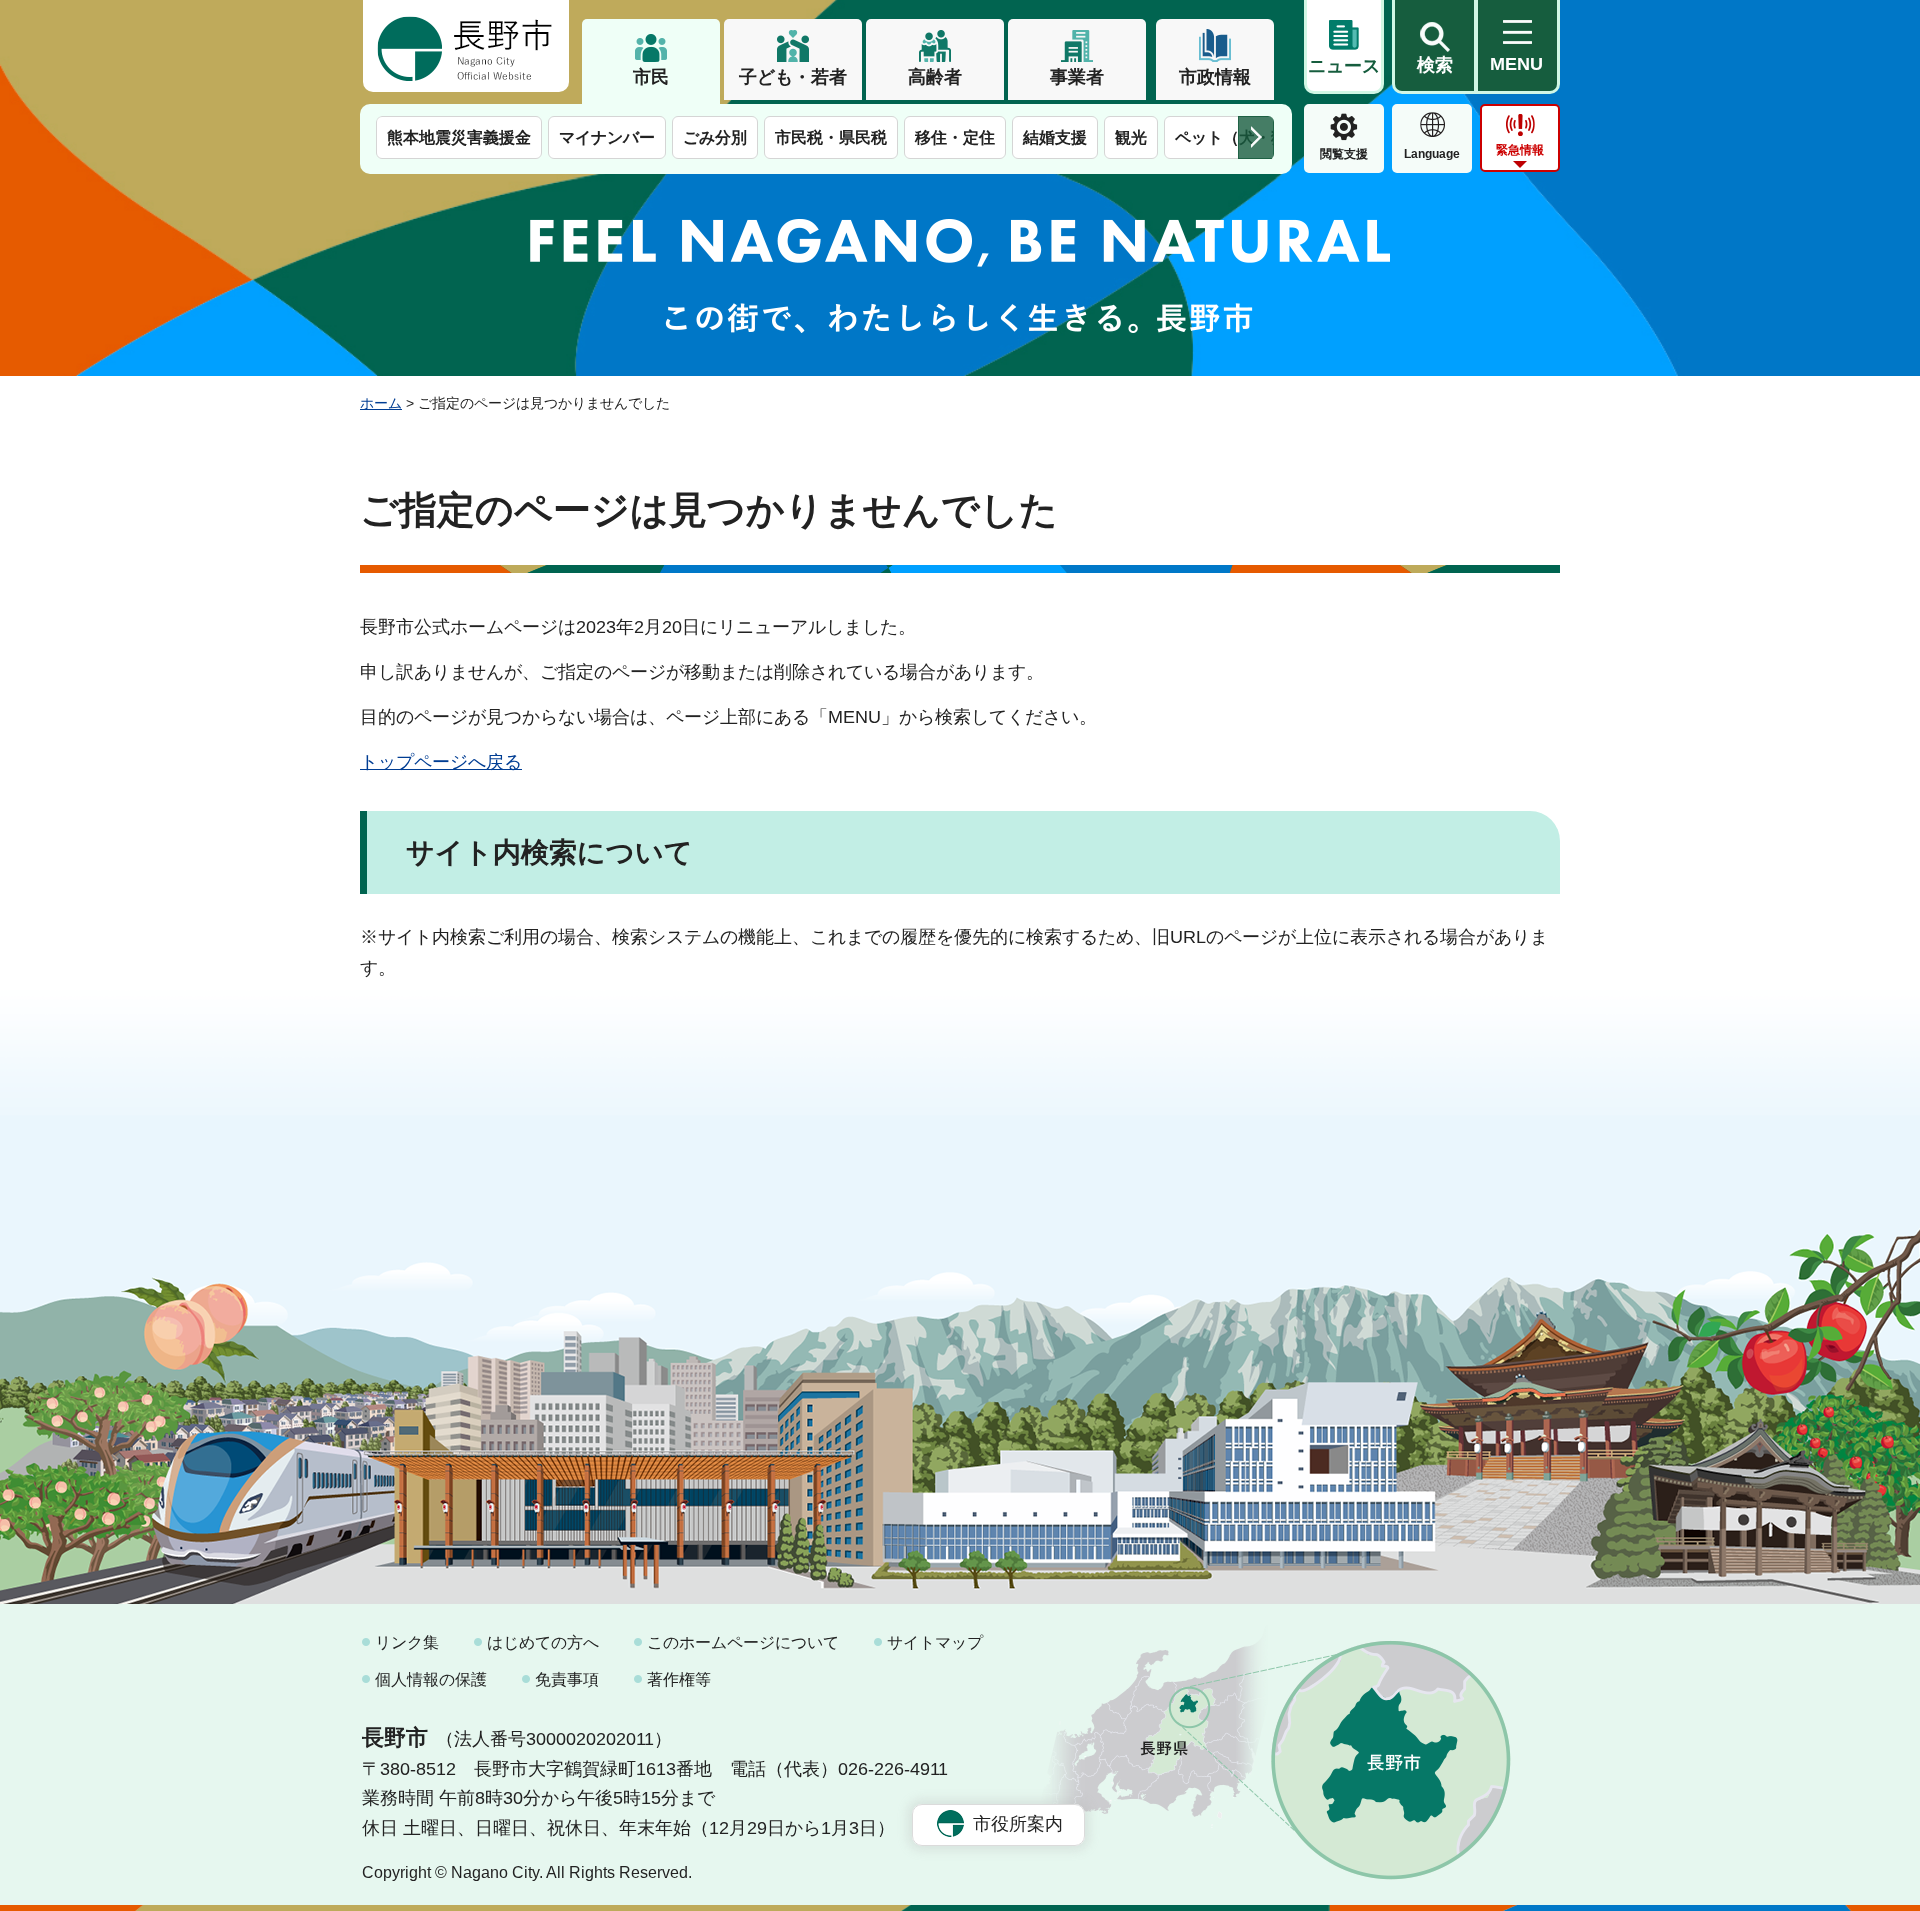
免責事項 (567, 1679)
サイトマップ (935, 1642)
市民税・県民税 (831, 137)
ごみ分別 (715, 137)
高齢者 (935, 77)
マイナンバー (607, 137)
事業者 (1077, 77)
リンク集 (407, 1642)
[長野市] (466, 46)
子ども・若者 (793, 77)
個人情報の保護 (431, 1679)
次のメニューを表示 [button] (1256, 137)
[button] (1434, 47)
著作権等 (679, 1679)
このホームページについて (743, 1642)
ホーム (381, 403)
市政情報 (1215, 77)
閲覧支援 (1344, 154)
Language (1432, 154)
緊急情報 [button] (1520, 150)
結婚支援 (1055, 137)
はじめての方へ (543, 1642)
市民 (651, 77)
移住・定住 (955, 137)
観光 (1131, 137)
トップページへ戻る (441, 762)
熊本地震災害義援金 (459, 137)
